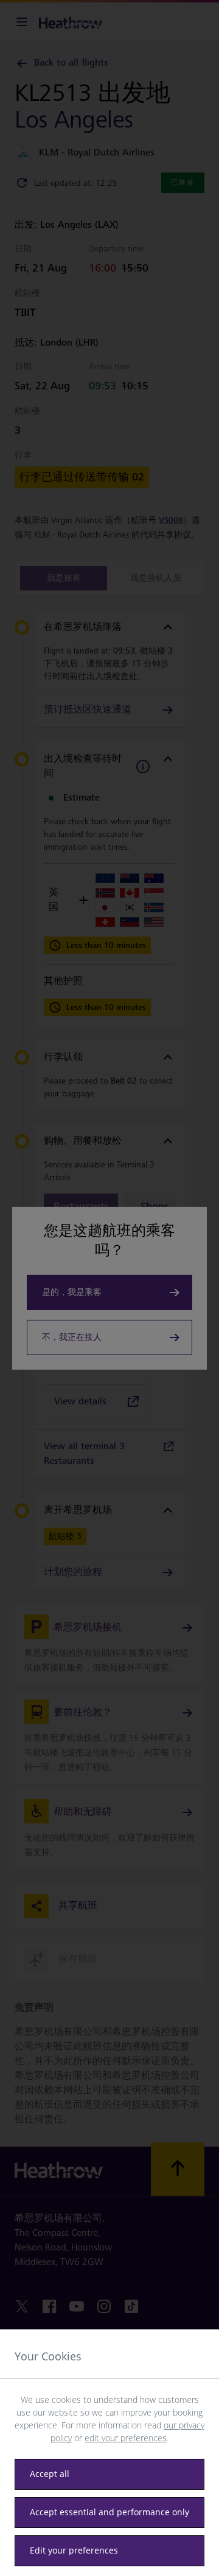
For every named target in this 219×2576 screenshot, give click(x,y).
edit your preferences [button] (126, 2438)
